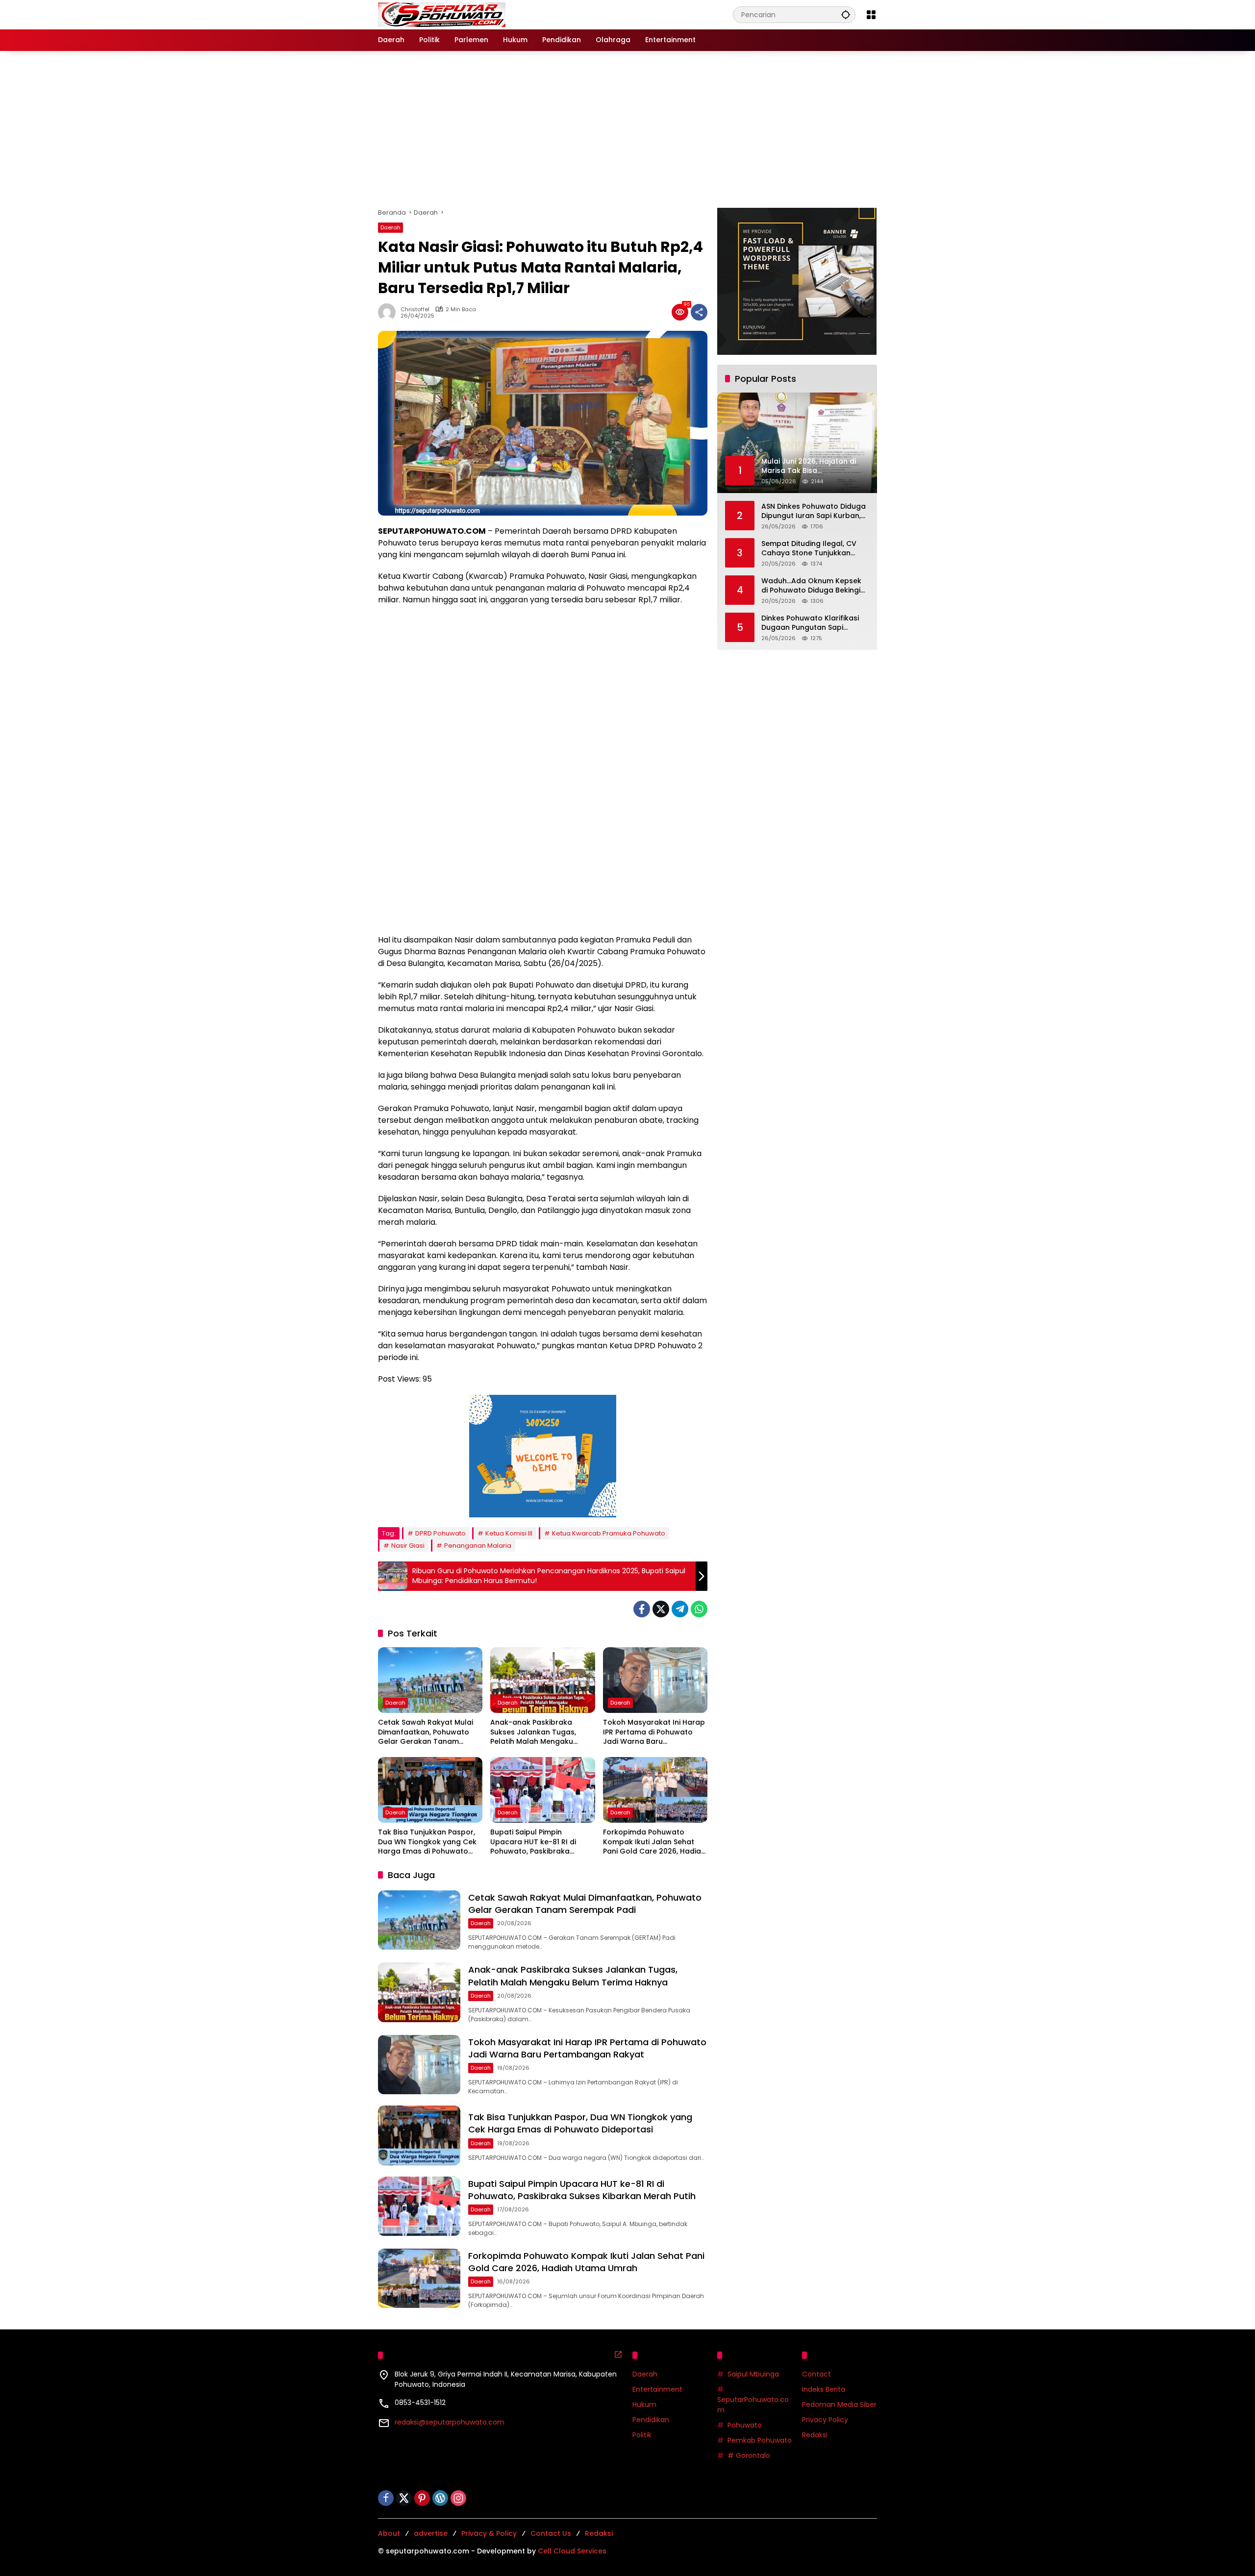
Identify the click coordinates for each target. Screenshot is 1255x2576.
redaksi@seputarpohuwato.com (450, 2422)
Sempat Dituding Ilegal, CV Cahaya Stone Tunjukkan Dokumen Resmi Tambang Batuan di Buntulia (809, 548)
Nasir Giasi (408, 1546)
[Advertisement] (627, 129)
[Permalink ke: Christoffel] (389, 312)
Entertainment (657, 2389)
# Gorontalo (749, 2455)
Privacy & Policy (489, 2533)
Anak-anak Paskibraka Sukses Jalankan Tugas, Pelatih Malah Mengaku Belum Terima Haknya (533, 1732)
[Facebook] (642, 1609)
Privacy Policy (825, 2420)
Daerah (390, 227)
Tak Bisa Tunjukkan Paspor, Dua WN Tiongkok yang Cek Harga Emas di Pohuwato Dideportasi (427, 1842)
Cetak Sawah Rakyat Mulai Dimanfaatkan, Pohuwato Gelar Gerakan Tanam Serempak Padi (426, 1732)
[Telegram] (680, 1609)
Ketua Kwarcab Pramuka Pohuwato (609, 1533)
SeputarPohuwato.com (753, 2405)
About (389, 2533)
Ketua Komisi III (509, 1533)
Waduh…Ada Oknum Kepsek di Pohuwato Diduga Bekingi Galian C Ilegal (811, 585)
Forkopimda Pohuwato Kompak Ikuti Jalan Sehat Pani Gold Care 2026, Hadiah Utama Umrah (654, 1842)
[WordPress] (440, 2498)
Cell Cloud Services (572, 2551)
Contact (816, 2374)
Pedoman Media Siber (839, 2404)
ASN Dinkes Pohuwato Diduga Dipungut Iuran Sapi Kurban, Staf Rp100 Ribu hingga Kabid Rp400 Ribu (814, 511)
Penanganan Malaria (478, 1546)
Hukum (644, 2404)
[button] (846, 14)
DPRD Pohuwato (440, 1533)
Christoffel (415, 310)
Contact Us (551, 2533)
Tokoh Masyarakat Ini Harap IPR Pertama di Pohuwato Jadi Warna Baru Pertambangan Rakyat (654, 1732)
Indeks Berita (824, 2389)
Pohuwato (745, 2425)
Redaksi (815, 2435)
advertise (431, 2533)
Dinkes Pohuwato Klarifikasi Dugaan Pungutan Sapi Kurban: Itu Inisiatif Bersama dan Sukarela (812, 623)
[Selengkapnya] (618, 2354)
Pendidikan (651, 2420)
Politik (642, 2435)
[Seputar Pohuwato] (442, 14)
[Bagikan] (699, 312)
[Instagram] (458, 2498)
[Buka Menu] (871, 15)
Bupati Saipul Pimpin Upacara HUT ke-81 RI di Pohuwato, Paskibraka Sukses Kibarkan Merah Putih (541, 1842)
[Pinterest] (422, 2498)
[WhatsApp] (699, 1609)
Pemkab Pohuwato (760, 2440)
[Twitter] (661, 1609)
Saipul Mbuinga (753, 2374)
